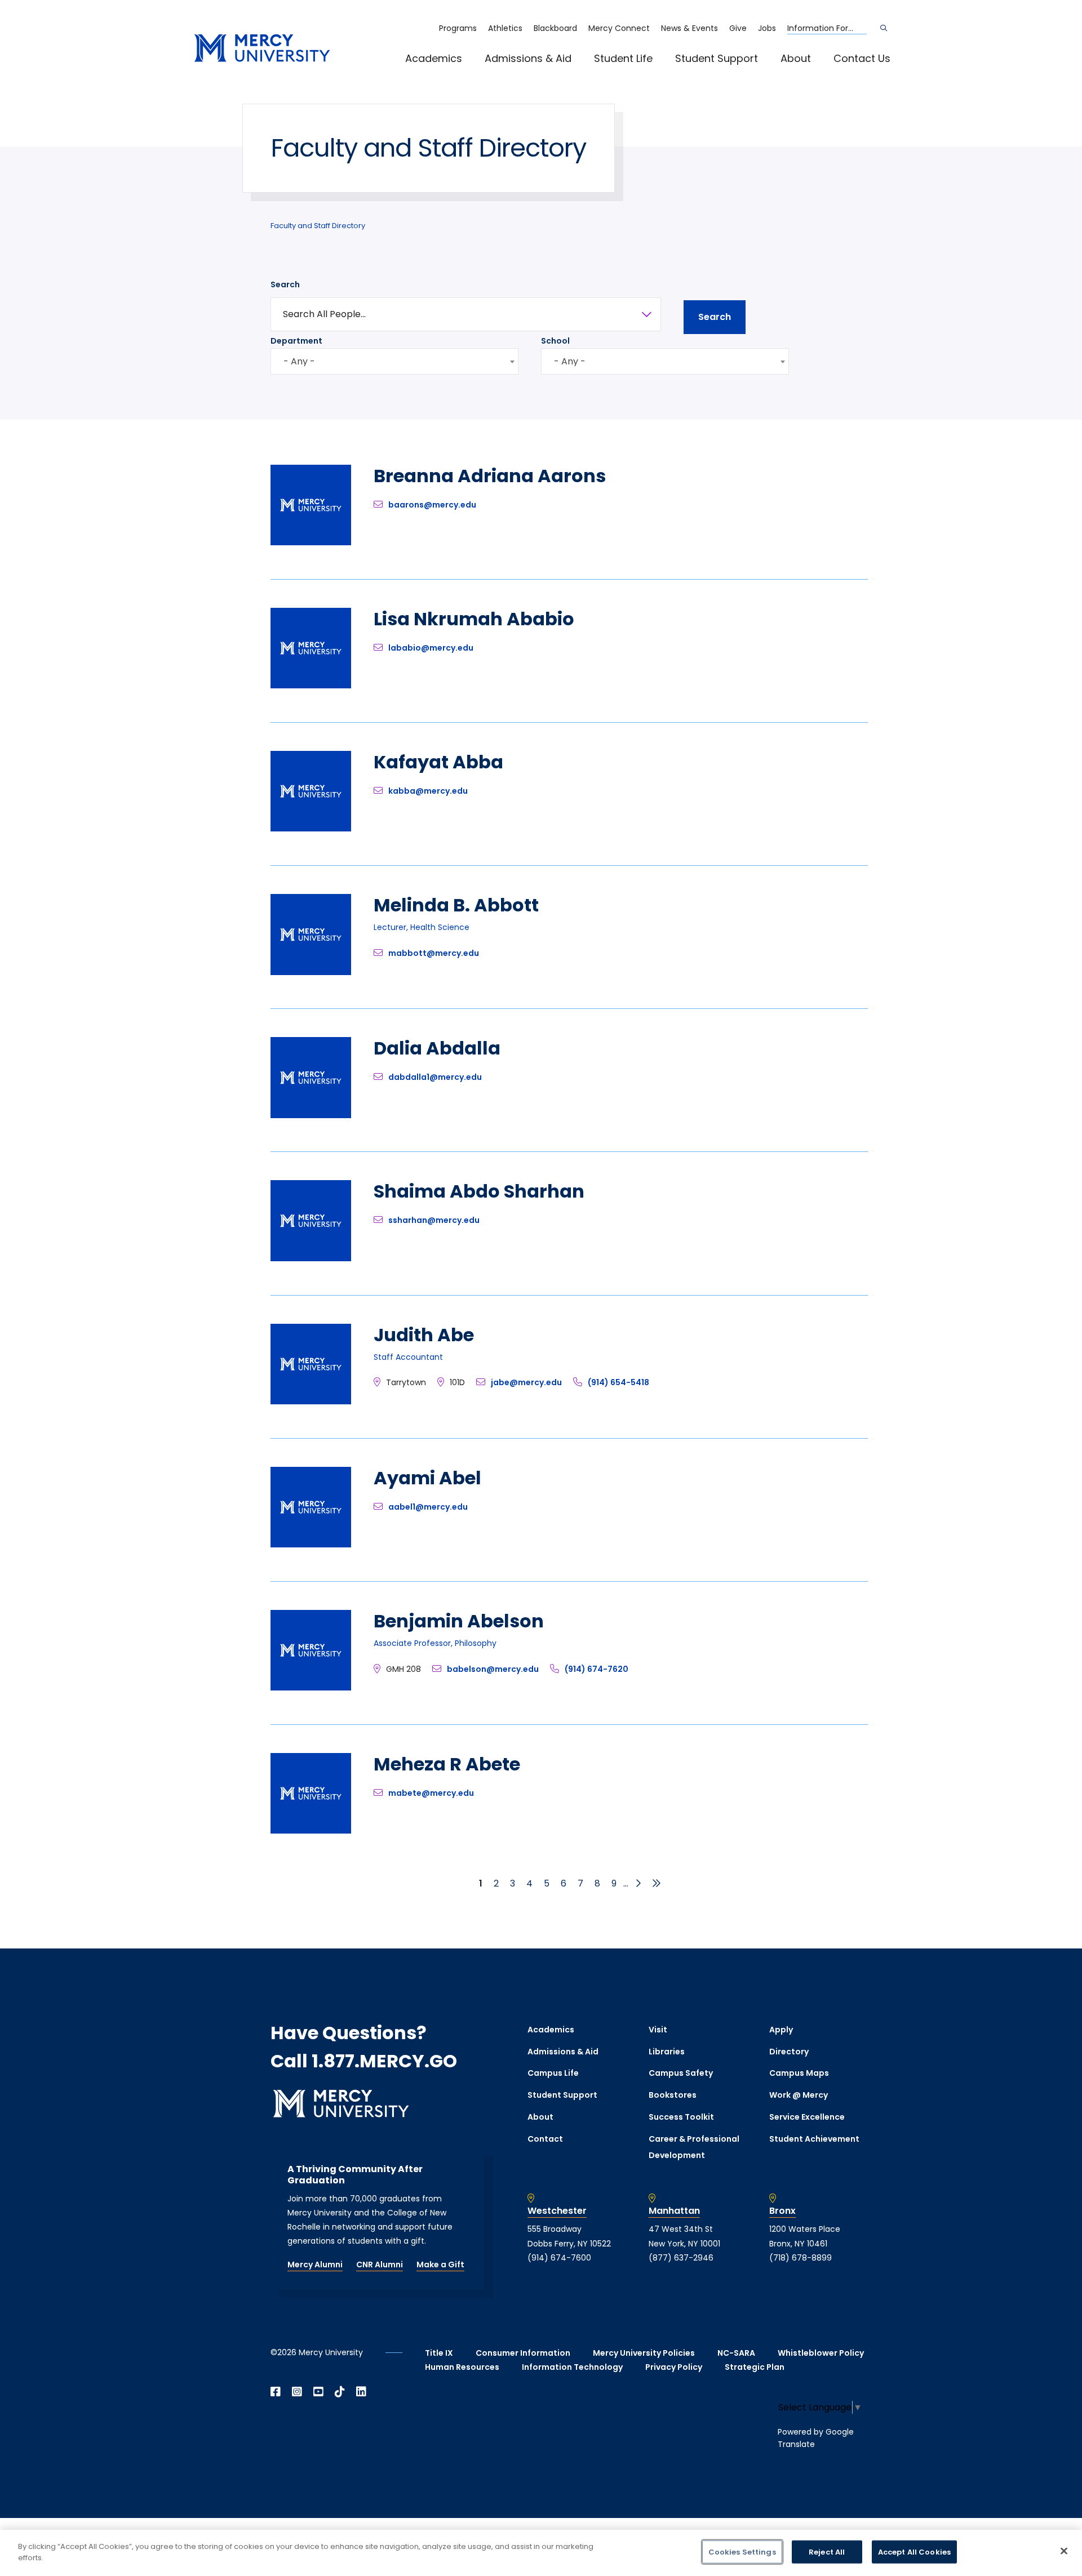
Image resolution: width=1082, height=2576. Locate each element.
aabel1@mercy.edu (428, 1507)
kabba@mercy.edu (428, 791)
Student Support (717, 58)
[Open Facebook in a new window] (276, 2392)
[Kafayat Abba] (311, 828)
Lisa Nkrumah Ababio (474, 619)
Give (738, 28)
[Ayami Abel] (311, 1544)
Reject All (827, 2552)
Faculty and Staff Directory (318, 226)
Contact (545, 2139)
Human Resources (462, 2367)
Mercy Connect (619, 28)
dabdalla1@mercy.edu (435, 1077)
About (796, 58)
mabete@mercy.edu (431, 1793)
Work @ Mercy (799, 2095)
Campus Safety (681, 2073)
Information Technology (572, 2367)
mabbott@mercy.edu (434, 953)
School (555, 341)
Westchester (557, 2211)
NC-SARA (736, 2353)
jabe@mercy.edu (526, 1382)
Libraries (667, 2052)
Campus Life (553, 2073)
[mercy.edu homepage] (262, 49)
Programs (458, 28)
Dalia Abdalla (437, 1048)
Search (285, 284)
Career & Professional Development (694, 2147)
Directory (789, 2052)
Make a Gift (440, 2264)
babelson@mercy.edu (493, 1669)
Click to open (445, 74)
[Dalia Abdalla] (311, 1115)
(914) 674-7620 (597, 1669)
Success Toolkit (681, 2117)
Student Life (623, 58)
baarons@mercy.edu (432, 505)
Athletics (505, 28)
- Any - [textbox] (299, 361)
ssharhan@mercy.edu (434, 1220)
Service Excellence (807, 2117)
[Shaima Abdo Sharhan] (311, 1258)
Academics (434, 58)
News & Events (689, 28)
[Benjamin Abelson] (311, 1687)
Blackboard (555, 28)
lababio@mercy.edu (431, 648)
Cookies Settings (742, 2552)
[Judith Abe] (311, 1401)
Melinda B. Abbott (456, 905)
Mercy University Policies (644, 2353)
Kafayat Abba (438, 762)
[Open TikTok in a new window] (340, 2392)
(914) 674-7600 (559, 2258)
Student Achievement (814, 2139)
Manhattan (674, 2211)
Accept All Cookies (914, 2552)
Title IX (439, 2353)
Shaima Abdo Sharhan (479, 1191)
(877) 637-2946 (681, 2258)
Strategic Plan (755, 2367)
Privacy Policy (674, 2367)
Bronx (782, 2211)
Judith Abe (424, 1335)
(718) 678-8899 (801, 2258)
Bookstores (673, 2095)
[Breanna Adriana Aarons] (311, 542)
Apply (781, 2030)
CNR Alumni (380, 2264)
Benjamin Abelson (459, 1621)
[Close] (1064, 2551)
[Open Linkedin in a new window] (361, 2392)
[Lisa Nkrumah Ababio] (311, 685)
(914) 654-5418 (618, 1382)
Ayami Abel (427, 1478)
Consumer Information (523, 2353)
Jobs (767, 28)
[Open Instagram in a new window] (297, 2392)
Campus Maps (799, 2073)
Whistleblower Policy (821, 2353)
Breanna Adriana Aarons (490, 476)
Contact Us (862, 58)
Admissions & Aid (528, 58)
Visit (658, 2030)
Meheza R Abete (447, 1764)
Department (296, 341)
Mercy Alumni (315, 2264)
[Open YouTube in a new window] (318, 2392)
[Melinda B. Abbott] (311, 972)
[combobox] (394, 361)
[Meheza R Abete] (311, 1830)
